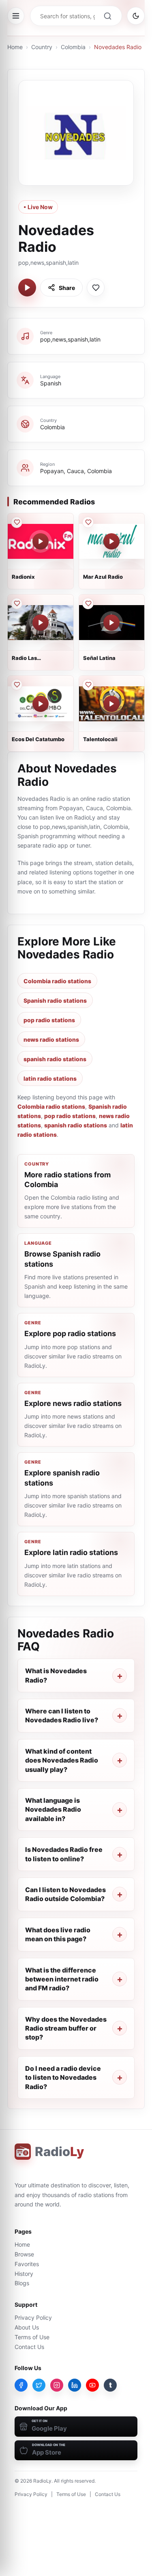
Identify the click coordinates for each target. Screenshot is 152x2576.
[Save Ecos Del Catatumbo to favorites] (17, 685)
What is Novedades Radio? (56, 1675)
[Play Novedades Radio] (27, 288)
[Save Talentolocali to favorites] (88, 685)
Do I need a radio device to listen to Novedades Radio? (63, 2077)
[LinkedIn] (75, 2385)
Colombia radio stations (57, 981)
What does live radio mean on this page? (58, 1934)
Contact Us (29, 2347)
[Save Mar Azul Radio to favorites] (88, 522)
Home (15, 47)
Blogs (22, 2283)
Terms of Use (32, 2337)
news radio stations (51, 1039)
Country (42, 47)
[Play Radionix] (41, 541)
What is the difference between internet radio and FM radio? (62, 1979)
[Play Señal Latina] (111, 623)
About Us (27, 2327)
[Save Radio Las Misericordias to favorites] (17, 603)
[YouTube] (92, 2385)
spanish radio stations (55, 1059)
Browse (24, 2254)
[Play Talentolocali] (111, 704)
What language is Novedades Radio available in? (53, 1809)
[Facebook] (21, 2385)
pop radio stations (49, 1020)
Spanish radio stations (55, 1000)
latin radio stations (50, 1078)
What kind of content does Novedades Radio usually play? (62, 1760)
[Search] (107, 16)
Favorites (27, 2264)
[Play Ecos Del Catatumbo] (41, 704)
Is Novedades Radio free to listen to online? (64, 1854)
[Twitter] (39, 2385)
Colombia (73, 47)
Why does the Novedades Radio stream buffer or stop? (66, 2028)
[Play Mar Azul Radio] (111, 541)
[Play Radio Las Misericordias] (41, 623)
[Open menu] (16, 16)
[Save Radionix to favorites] (17, 522)
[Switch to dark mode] (136, 16)
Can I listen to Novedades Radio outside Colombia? (65, 1894)
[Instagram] (57, 2385)
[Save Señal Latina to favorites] (88, 603)
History (24, 2274)
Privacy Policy (33, 2318)
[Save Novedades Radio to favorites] (96, 288)
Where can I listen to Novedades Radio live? (62, 1715)
